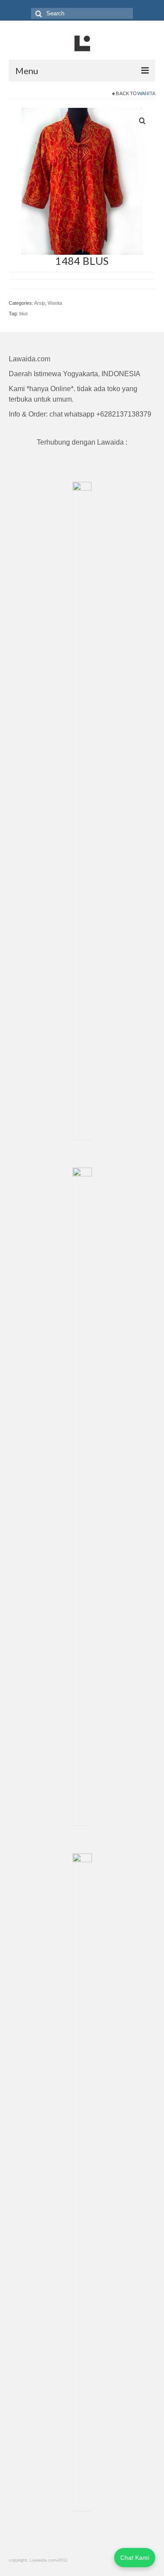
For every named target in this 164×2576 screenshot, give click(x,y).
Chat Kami (135, 2558)
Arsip (40, 303)
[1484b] (82, 181)
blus (24, 314)
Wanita (146, 93)
